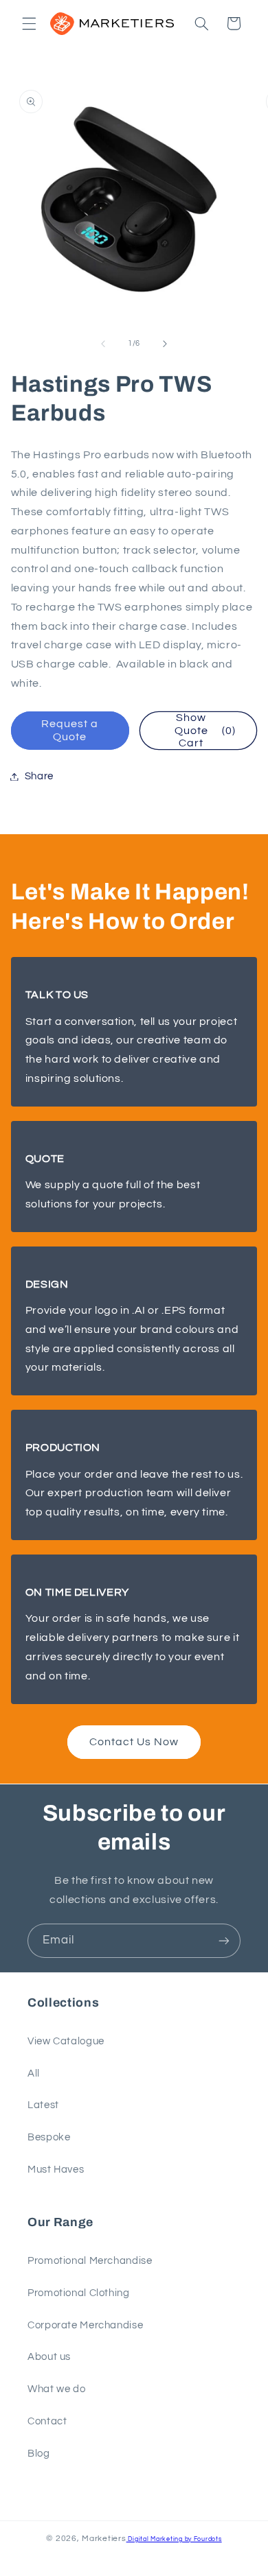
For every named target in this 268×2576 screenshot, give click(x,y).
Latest (43, 2105)
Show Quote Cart (205, 731)
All (34, 2073)
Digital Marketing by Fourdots (174, 2539)
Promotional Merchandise (90, 2261)
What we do (56, 2389)
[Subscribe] (224, 1940)
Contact (47, 2421)
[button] (29, 23)
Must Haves (56, 2170)
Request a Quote (70, 730)
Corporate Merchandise (85, 2325)
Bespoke (49, 2137)
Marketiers (104, 2539)
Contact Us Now (134, 1742)
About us (49, 2357)
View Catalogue (66, 2041)
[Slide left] (103, 344)
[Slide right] (165, 344)
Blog (39, 2454)
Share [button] (39, 776)
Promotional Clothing (79, 2293)
